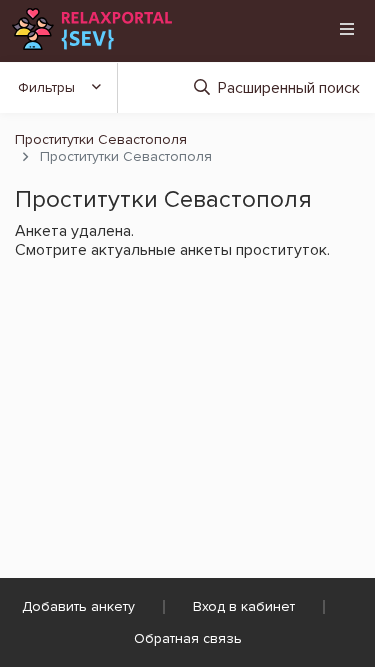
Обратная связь (188, 638)
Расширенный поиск (289, 88)
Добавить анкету (78, 606)
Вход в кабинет (244, 606)
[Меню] (347, 29)
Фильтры (46, 87)
